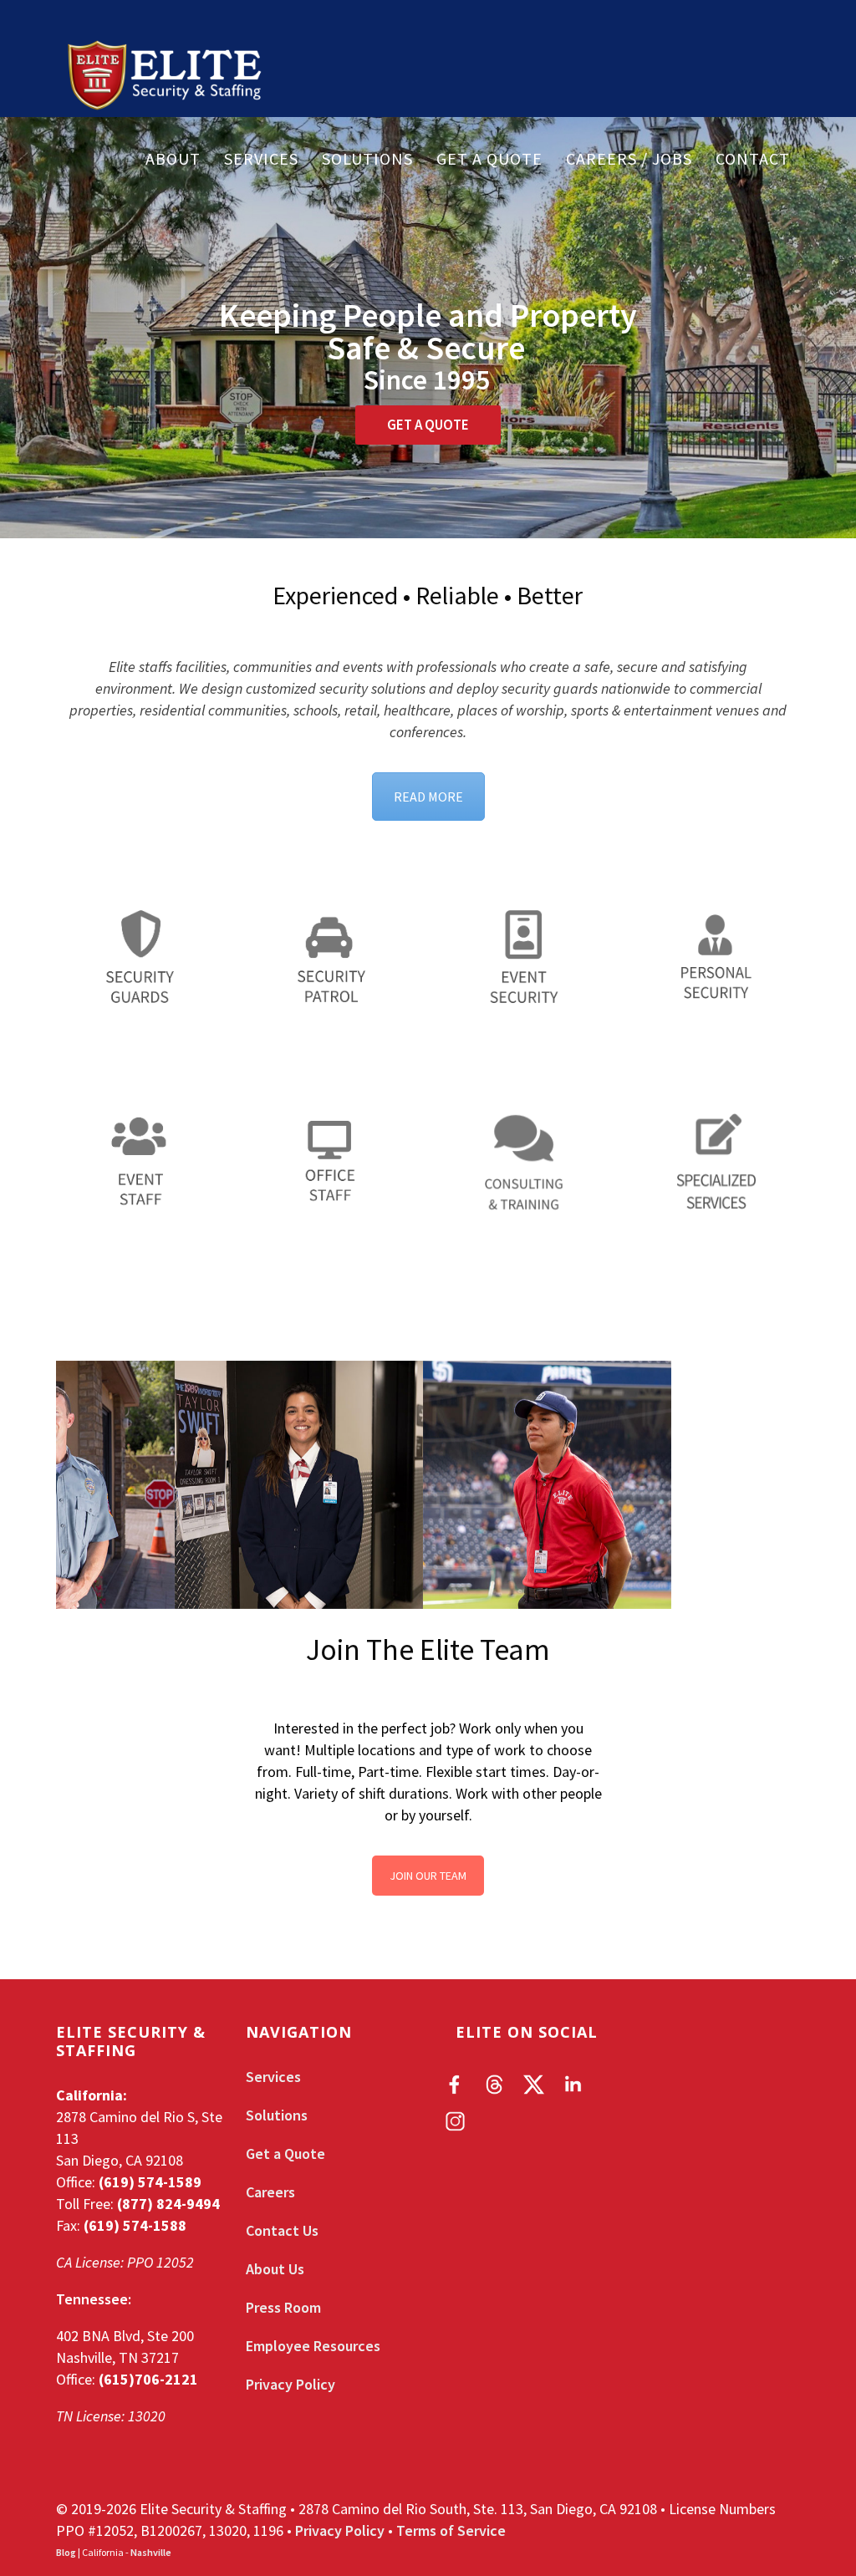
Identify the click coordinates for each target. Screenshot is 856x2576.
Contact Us (282, 2230)
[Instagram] (455, 2121)
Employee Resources (313, 2346)
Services (261, 159)
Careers (270, 2192)
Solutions (367, 159)
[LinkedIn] (573, 2085)
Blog (66, 2552)
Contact (753, 159)
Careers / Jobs (629, 159)
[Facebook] (455, 2085)
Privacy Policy (290, 2384)
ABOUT (173, 159)
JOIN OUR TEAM (428, 1876)
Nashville (151, 2552)
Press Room (283, 2307)
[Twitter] (534, 2085)
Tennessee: (94, 2299)
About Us (275, 2269)
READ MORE (428, 797)
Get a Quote (489, 159)
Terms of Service (451, 2530)
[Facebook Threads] (494, 2085)
